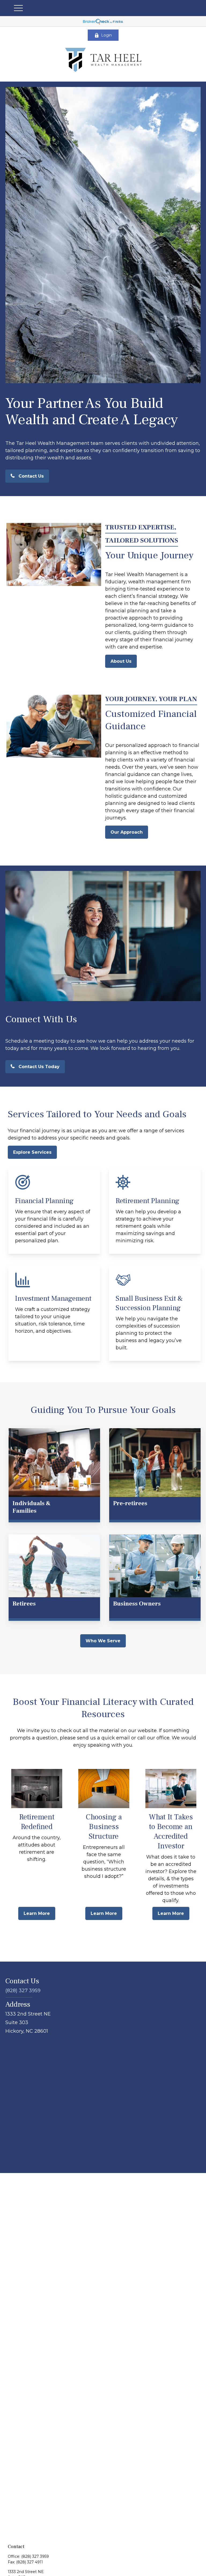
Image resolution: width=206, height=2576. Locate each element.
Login (106, 35)
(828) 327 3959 (23, 1991)
